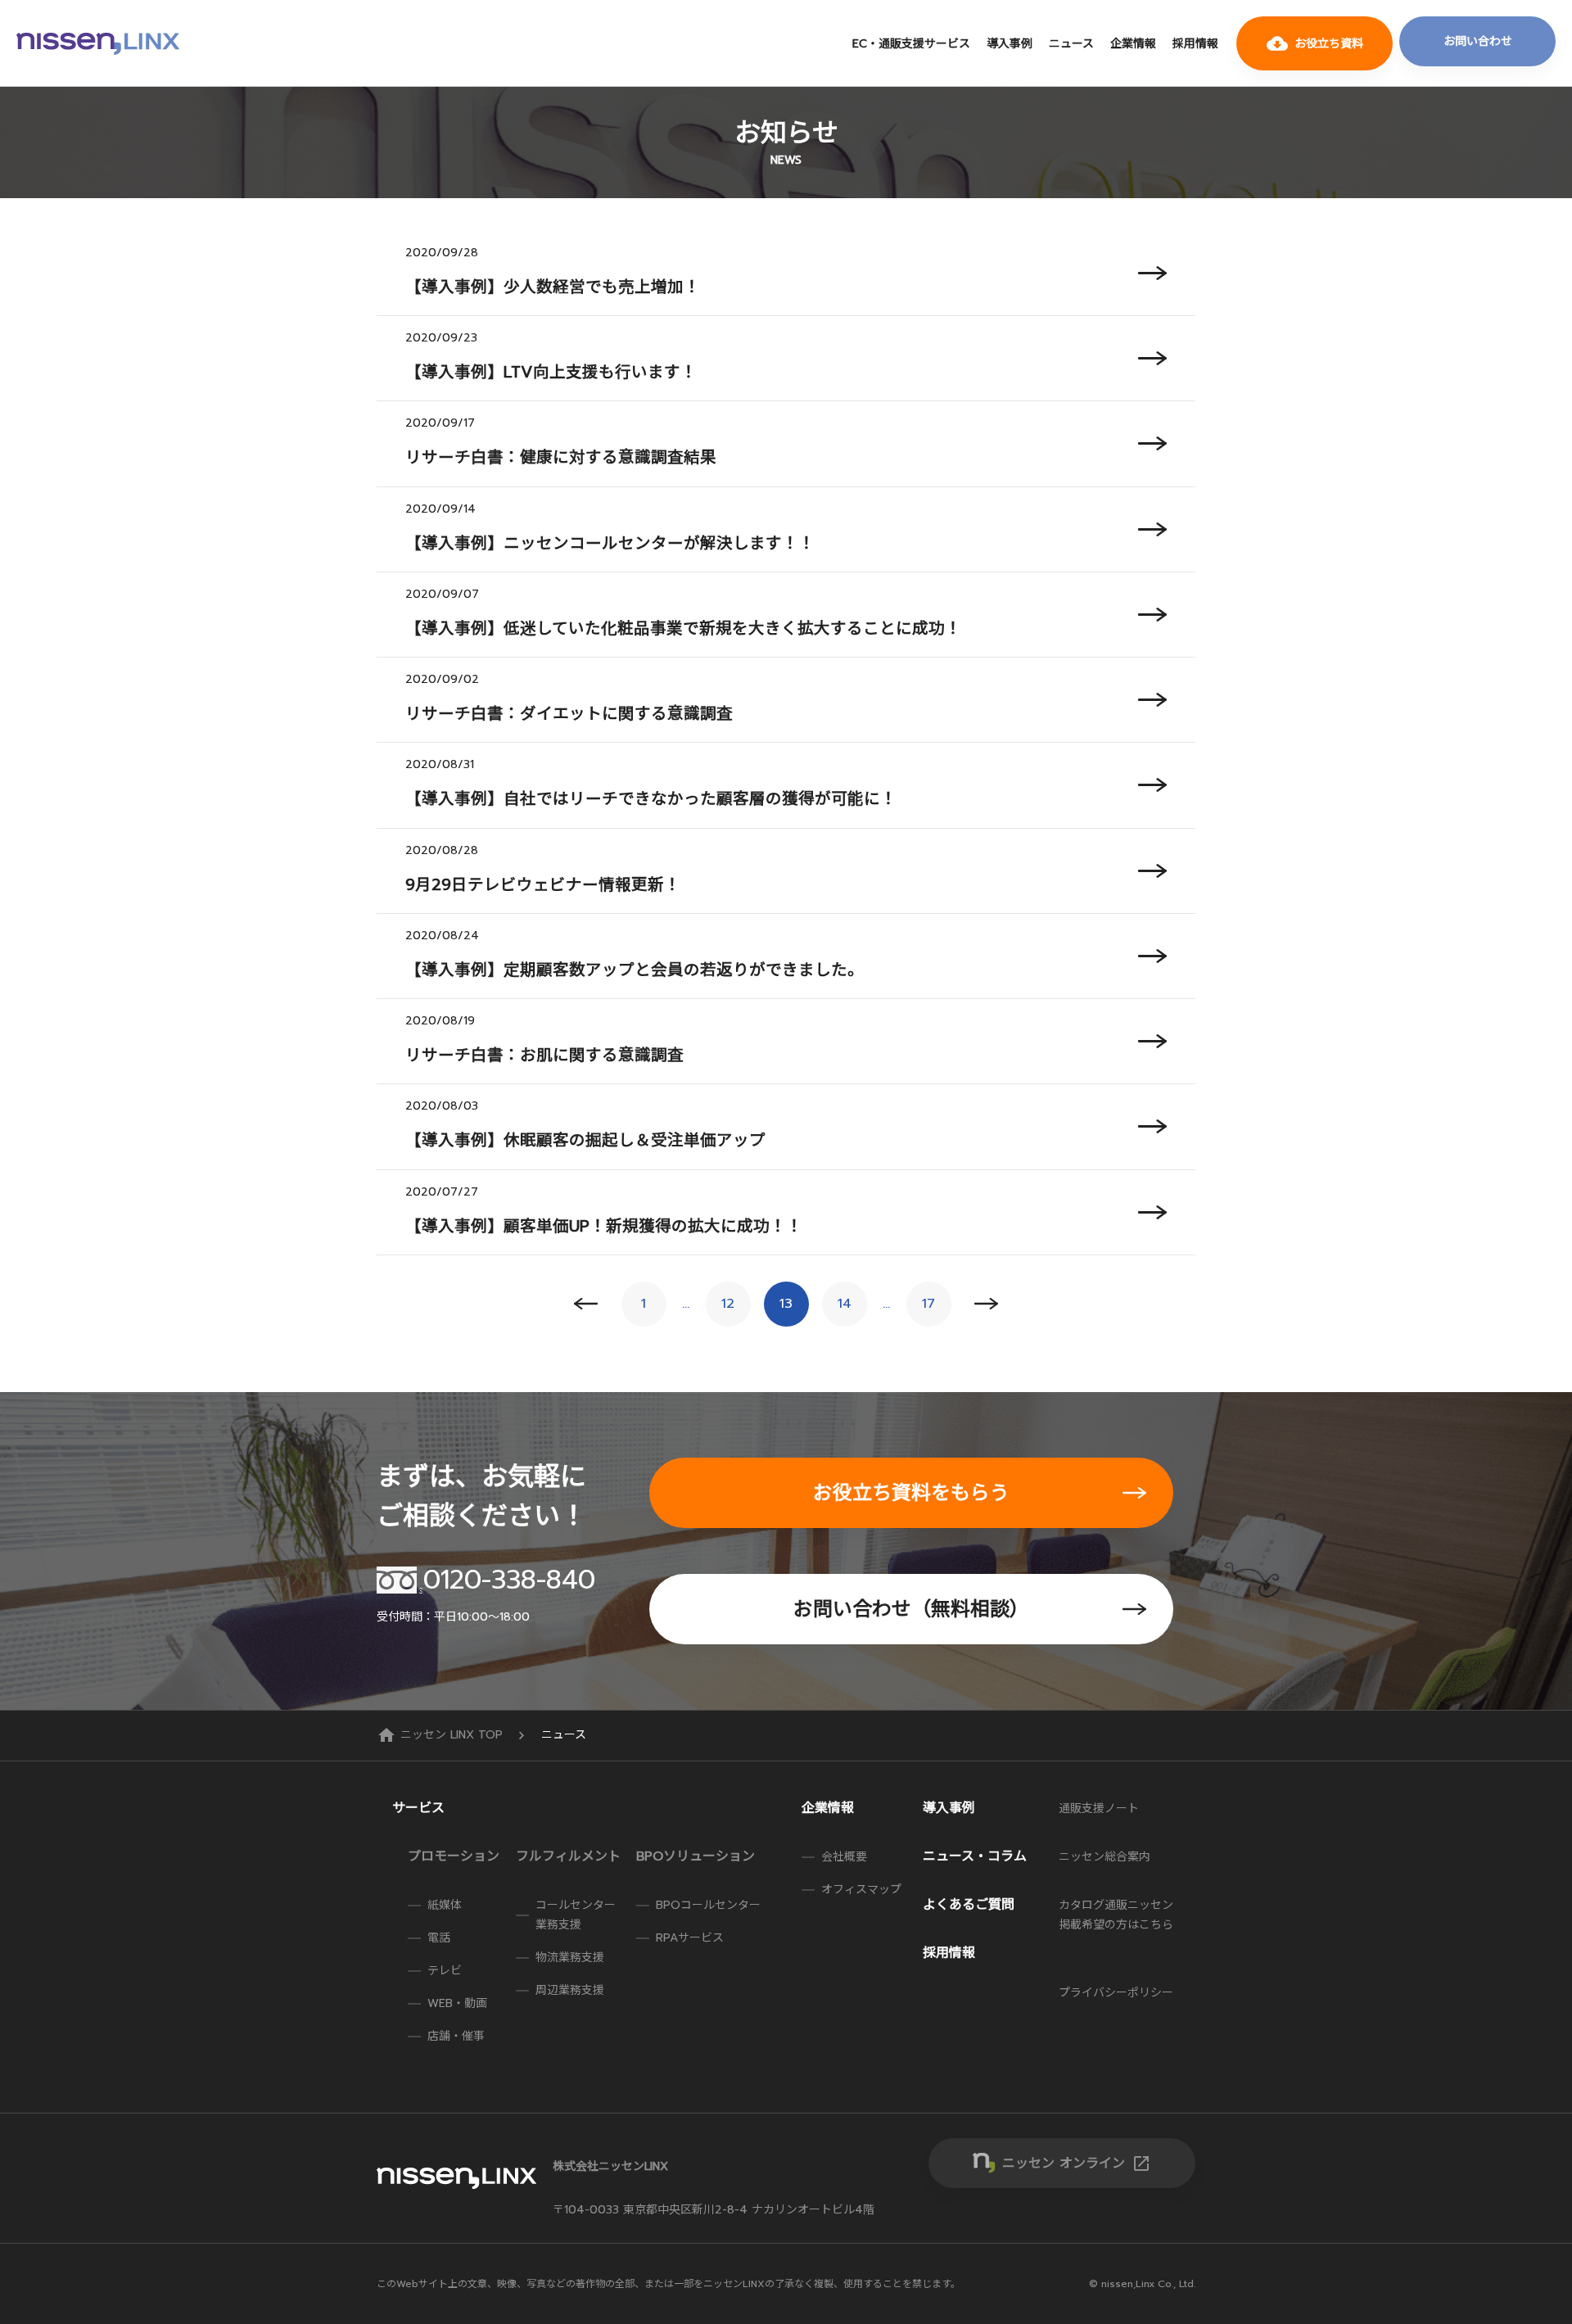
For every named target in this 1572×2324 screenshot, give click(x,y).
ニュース (1071, 44)
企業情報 (1133, 44)
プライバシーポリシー (1116, 1993)
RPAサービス (690, 1938)
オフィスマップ (861, 1890)
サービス (418, 1808)
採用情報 (1195, 44)
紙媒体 (445, 1905)
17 (928, 1304)
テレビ (445, 1971)
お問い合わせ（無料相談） (911, 1609)
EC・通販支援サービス (911, 44)
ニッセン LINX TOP (442, 1735)
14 (845, 1304)
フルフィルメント (568, 1856)
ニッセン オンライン (1077, 2163)
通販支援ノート (1099, 1809)
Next (987, 1304)
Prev (586, 1304)
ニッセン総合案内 (1104, 1857)
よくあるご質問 (969, 1905)
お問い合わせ (1478, 41)
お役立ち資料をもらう (911, 1493)
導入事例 (1010, 44)
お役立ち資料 (1315, 43)
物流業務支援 (570, 1958)
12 (728, 1304)
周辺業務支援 (570, 1990)
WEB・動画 (457, 2003)
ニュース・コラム (975, 1856)
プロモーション (454, 1856)
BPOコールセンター (708, 1905)
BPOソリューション (696, 1856)
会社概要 (844, 1857)
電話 (439, 1938)
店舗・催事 (456, 2036)
